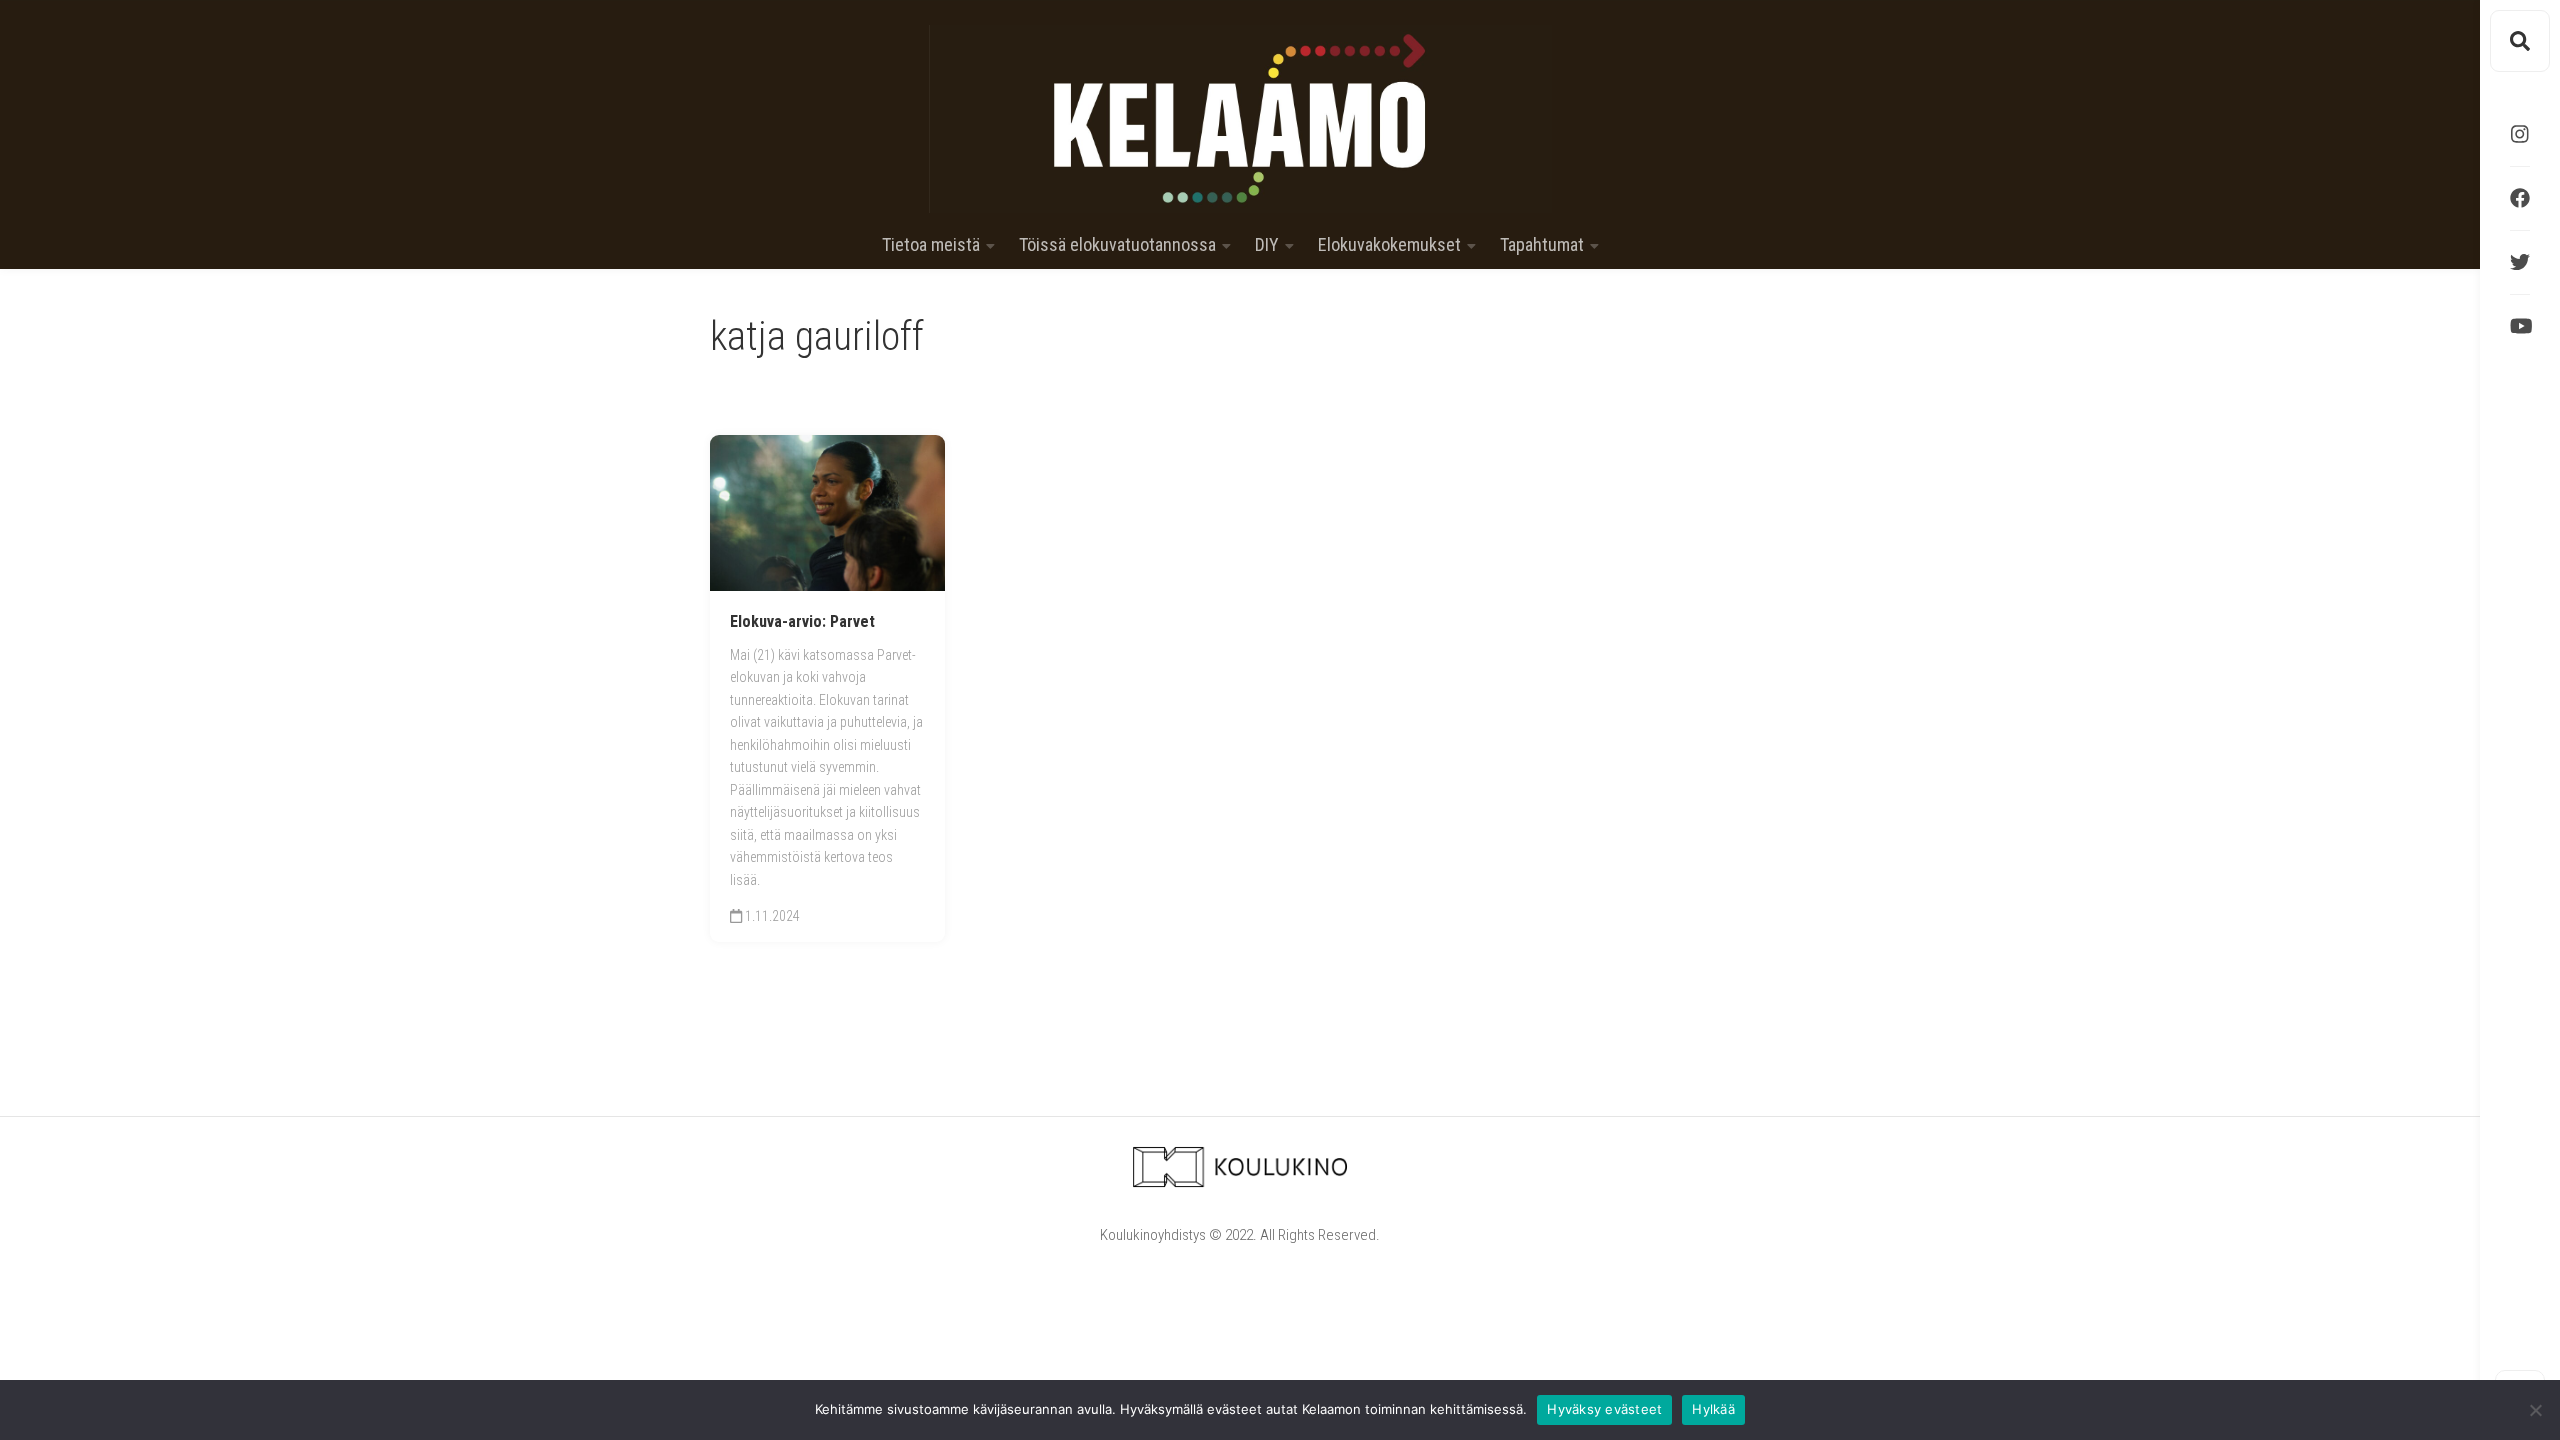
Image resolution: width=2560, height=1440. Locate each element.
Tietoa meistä (931, 245)
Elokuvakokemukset (1389, 245)
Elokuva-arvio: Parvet (802, 621)
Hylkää (1713, 1409)
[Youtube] (2520, 326)
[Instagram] (2520, 134)
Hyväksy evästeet (1604, 1409)
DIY (1267, 245)
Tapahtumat (1542, 245)
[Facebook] (2520, 198)
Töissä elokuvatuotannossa (1117, 245)
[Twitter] (2520, 262)
